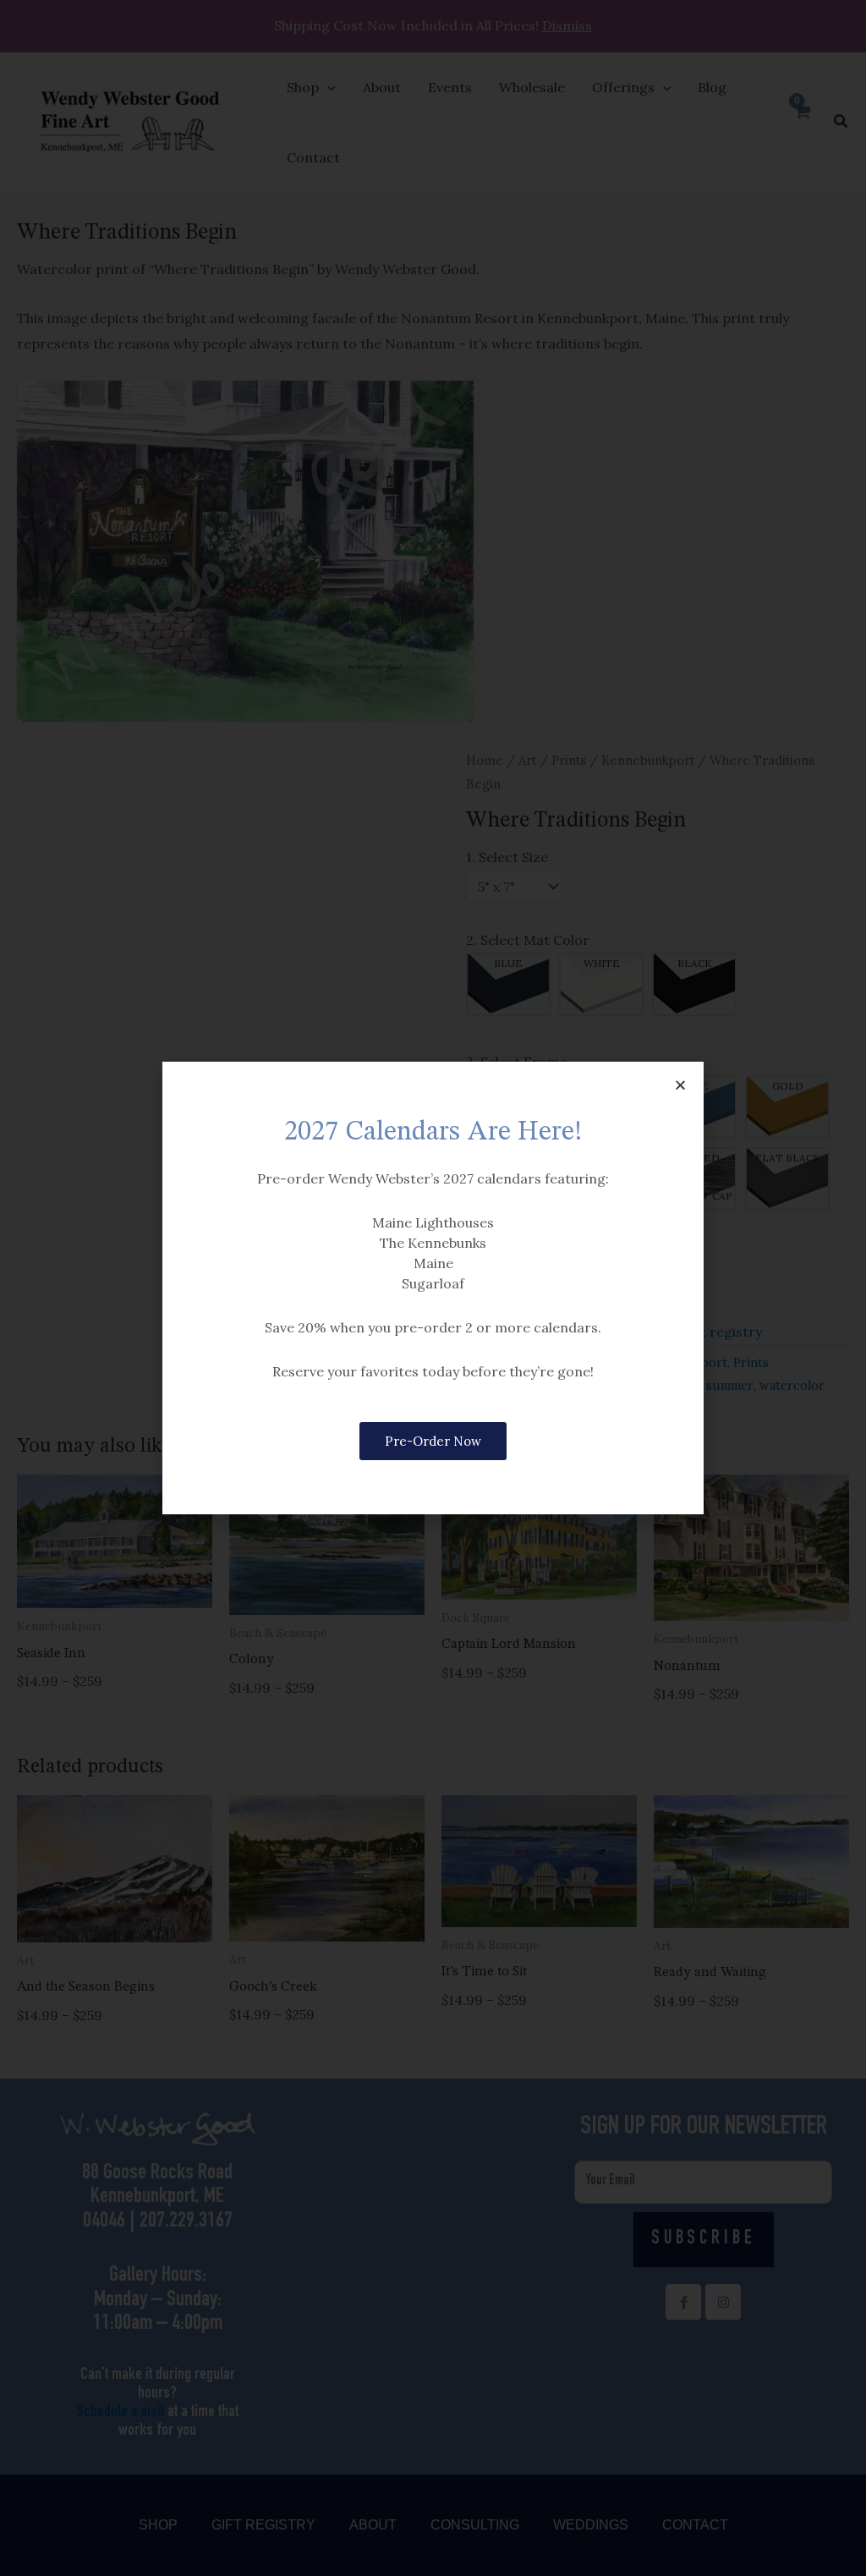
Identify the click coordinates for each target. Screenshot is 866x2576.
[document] (433, 1288)
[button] (680, 1085)
